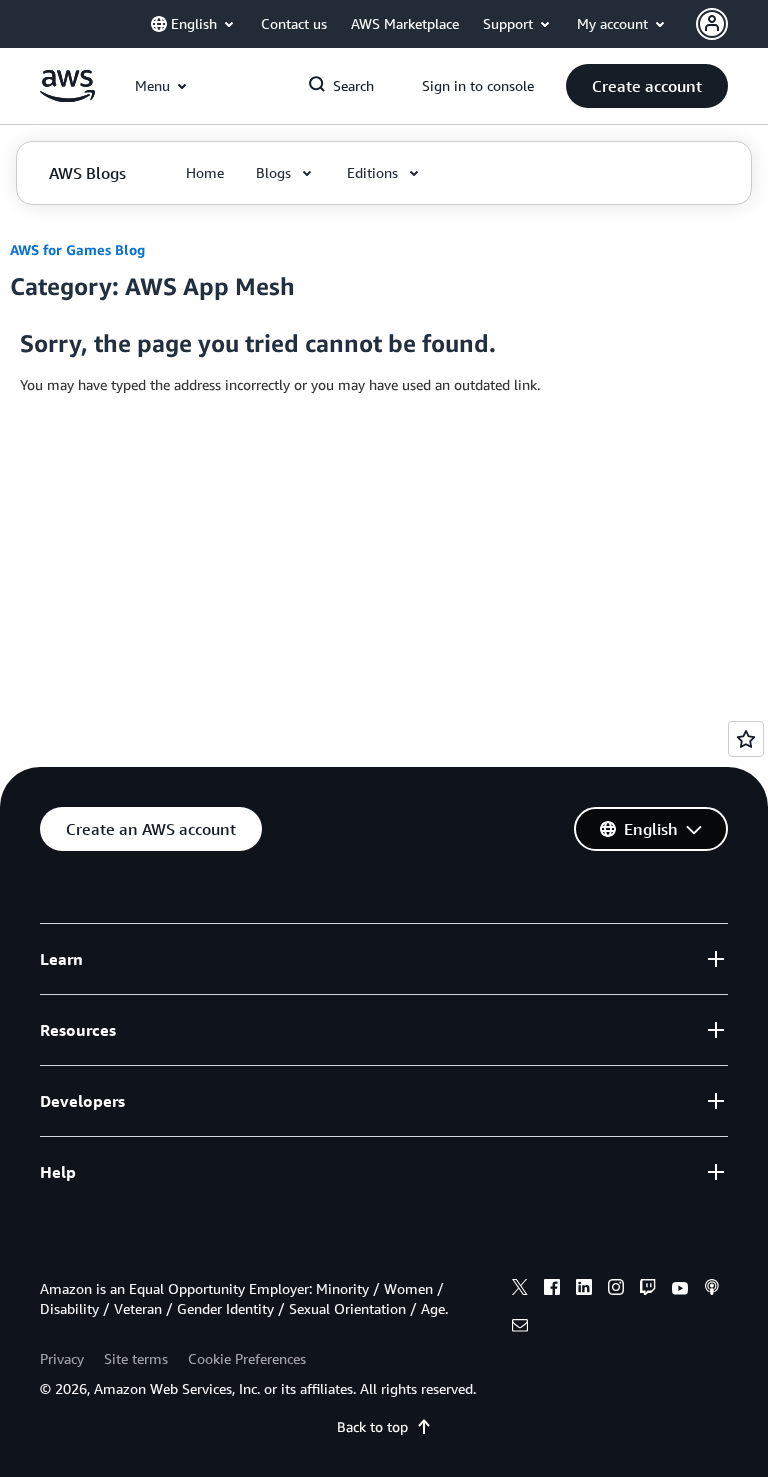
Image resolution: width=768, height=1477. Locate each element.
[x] (520, 1290)
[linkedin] (584, 1290)
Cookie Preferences (247, 1358)
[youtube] (680, 1290)
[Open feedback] (746, 739)
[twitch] (648, 1290)
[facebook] (552, 1290)
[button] (647, 86)
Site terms (136, 1358)
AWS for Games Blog (77, 249)
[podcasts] (712, 1290)
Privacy (62, 1358)
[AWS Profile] (712, 24)
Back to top (372, 1426)
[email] (520, 1328)
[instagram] (616, 1290)
